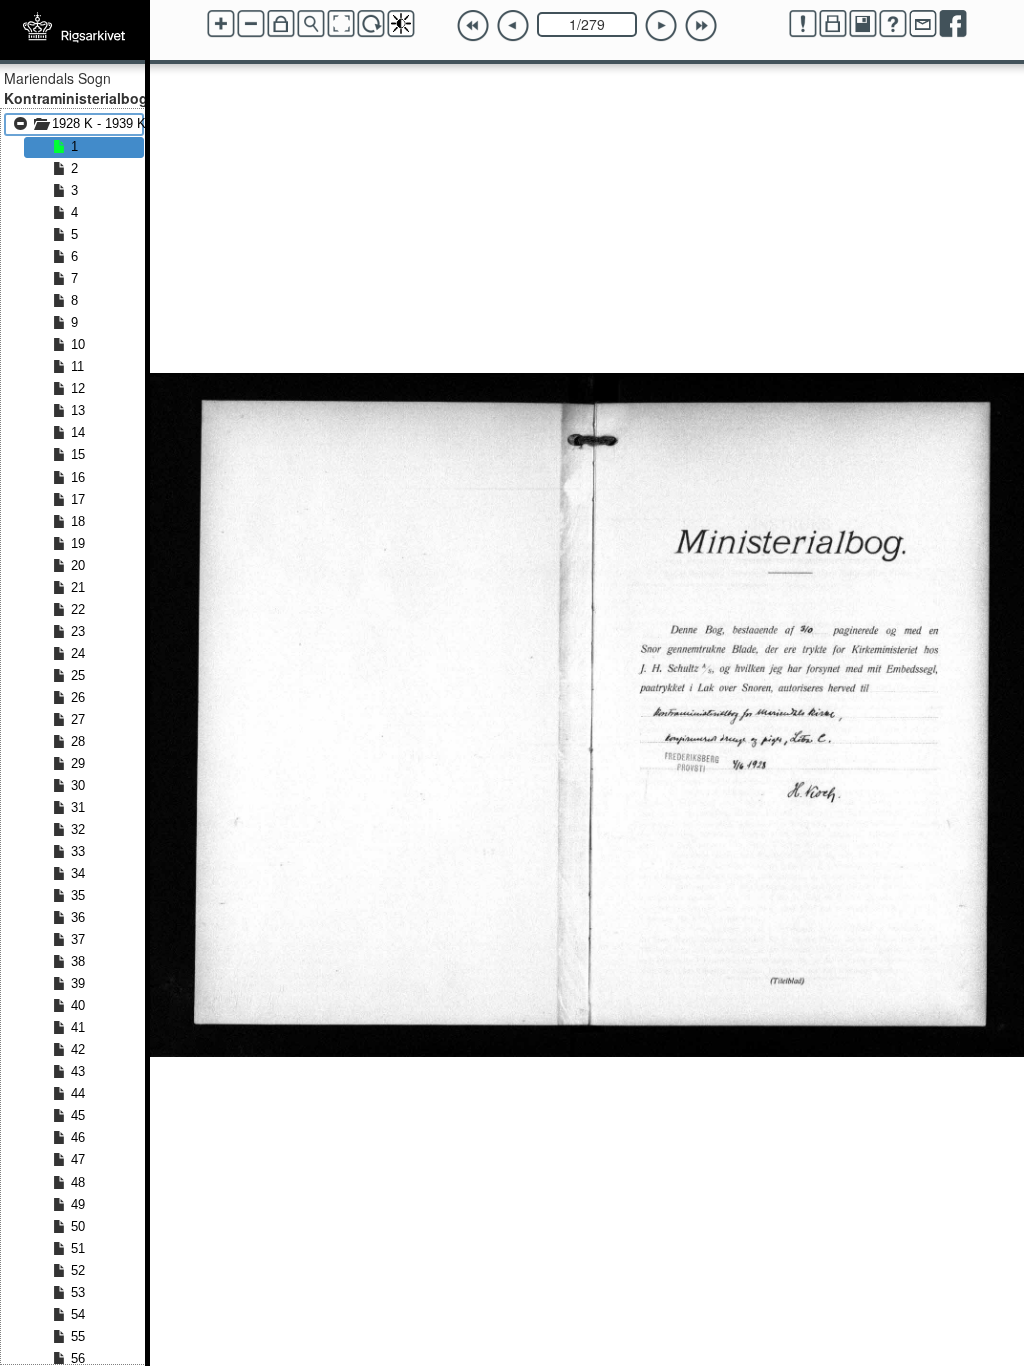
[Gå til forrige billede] (513, 26)
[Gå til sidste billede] (701, 26)
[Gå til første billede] (473, 26)
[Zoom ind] (221, 24)
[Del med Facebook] (953, 24)
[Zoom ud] (251, 24)
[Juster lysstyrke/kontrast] (401, 24)
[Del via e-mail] (923, 24)
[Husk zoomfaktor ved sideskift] (281, 24)
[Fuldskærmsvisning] (341, 24)
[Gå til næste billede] (661, 26)
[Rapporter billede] (803, 24)
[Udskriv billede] (833, 24)
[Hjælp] (893, 24)
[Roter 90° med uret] (371, 24)
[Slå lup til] (311, 24)
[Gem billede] (863, 24)
